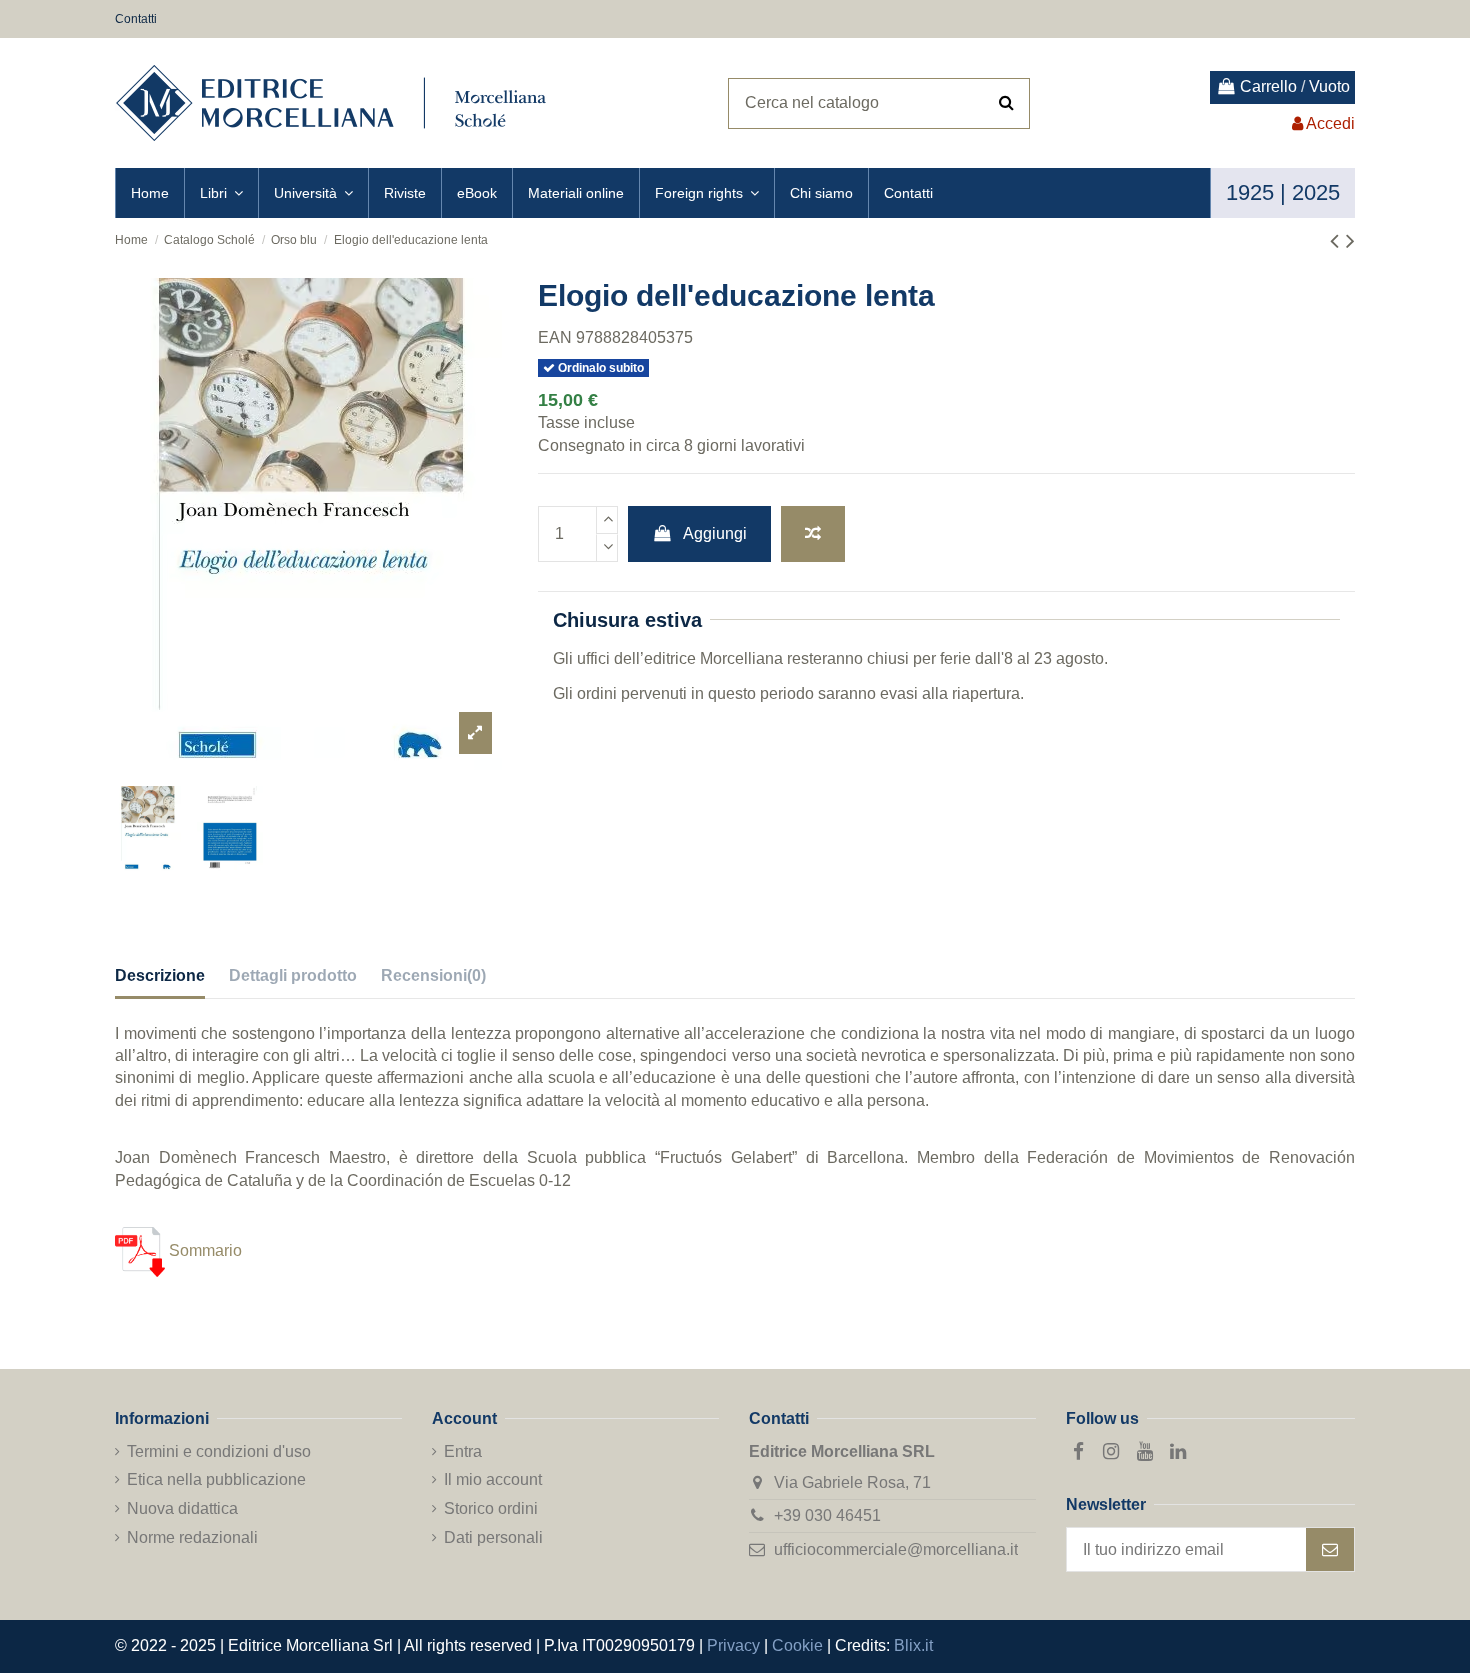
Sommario (203, 1250)
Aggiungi (715, 533)
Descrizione (160, 975)
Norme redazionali (192, 1537)
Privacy (733, 1645)
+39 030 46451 (827, 1515)
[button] (221, 193)
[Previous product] (1338, 240)
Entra (463, 1451)
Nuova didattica (182, 1508)
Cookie (797, 1645)
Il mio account (493, 1479)
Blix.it (913, 1645)
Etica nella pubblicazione (216, 1479)
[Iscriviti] (1330, 1549)
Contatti (136, 19)
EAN (555, 337)
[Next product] (1350, 240)
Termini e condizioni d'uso (219, 1451)
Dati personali (493, 1537)
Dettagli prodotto (293, 975)
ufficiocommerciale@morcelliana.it (896, 1549)
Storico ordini (491, 1508)
